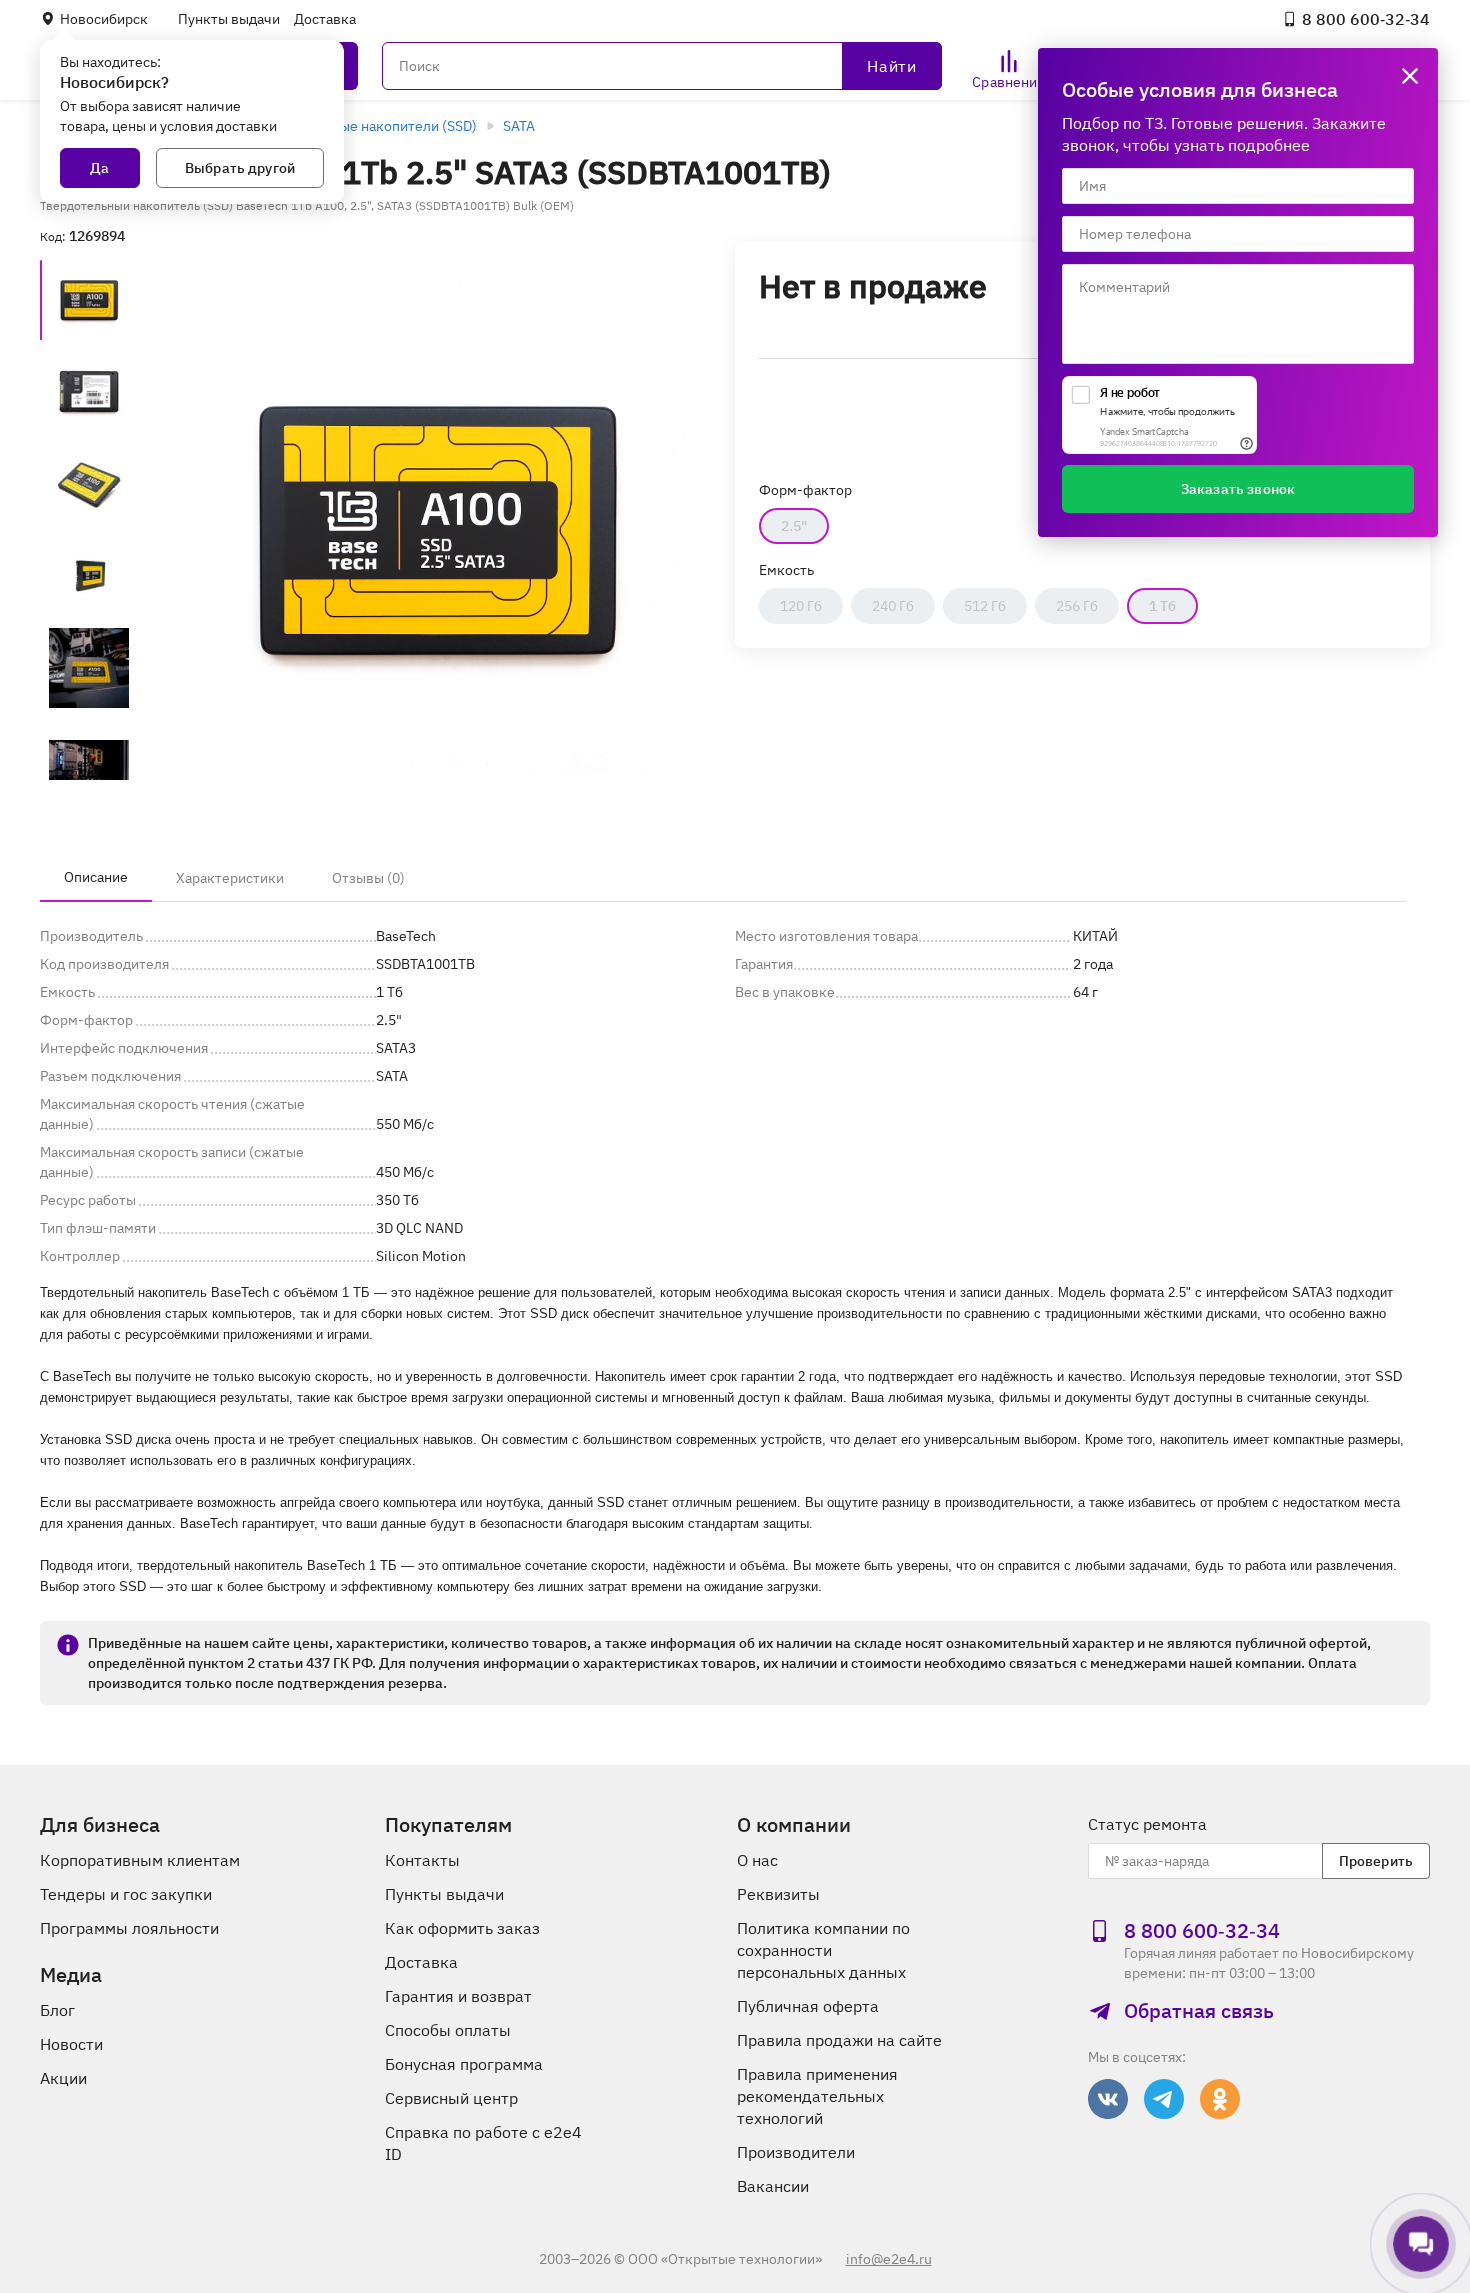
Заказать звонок (1238, 489)
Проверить (1376, 1861)
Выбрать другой (240, 168)
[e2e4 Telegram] (1164, 2099)
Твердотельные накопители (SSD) (366, 126)
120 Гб (801, 606)
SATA (519, 126)
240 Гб (893, 606)
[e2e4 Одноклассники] (1220, 2099)
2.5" (794, 526)
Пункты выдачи (229, 19)
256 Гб (1077, 606)
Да (99, 168)
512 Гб (985, 606)
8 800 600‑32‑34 (1366, 19)
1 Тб (1162, 606)
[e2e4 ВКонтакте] (1108, 2099)
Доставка (325, 19)
